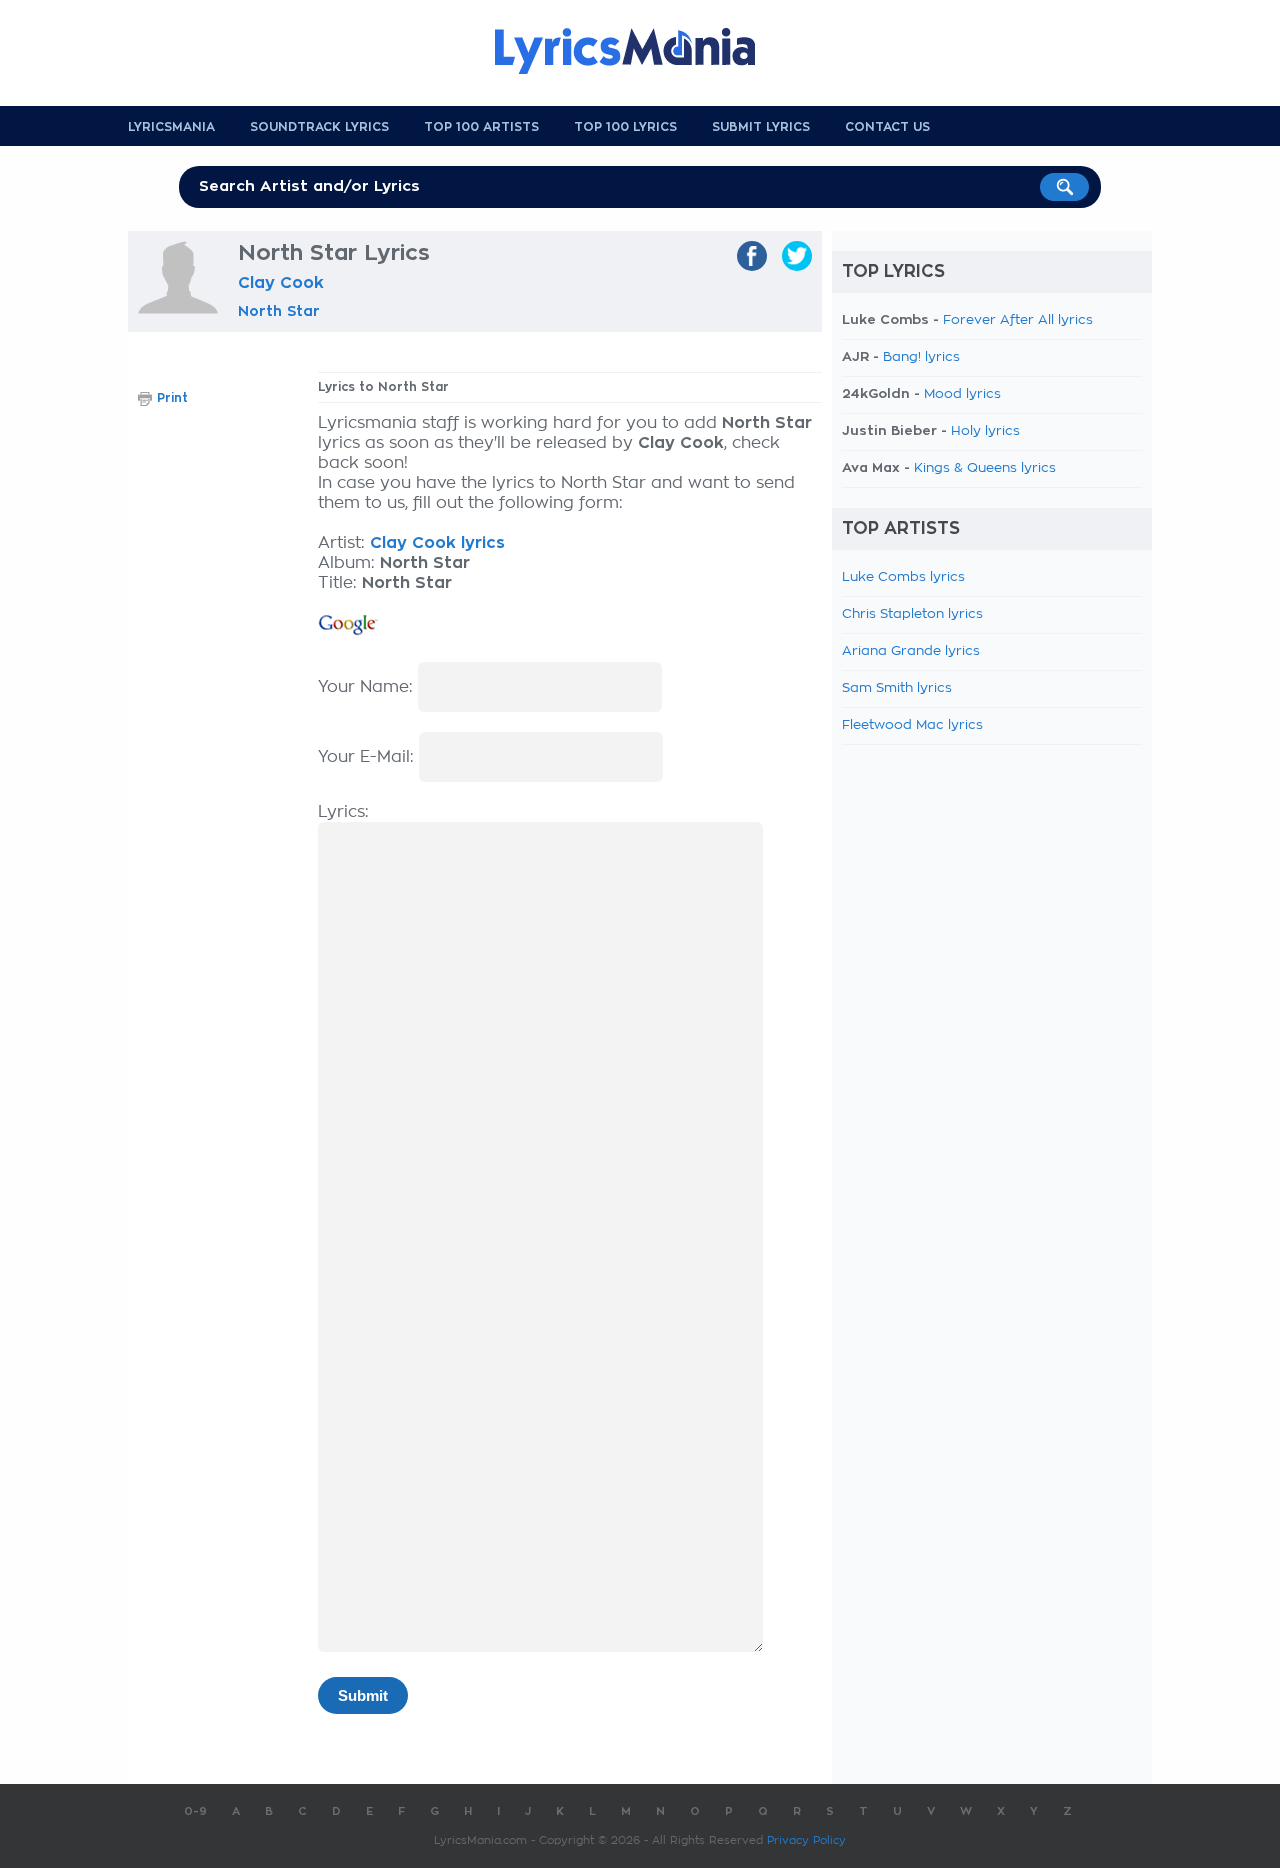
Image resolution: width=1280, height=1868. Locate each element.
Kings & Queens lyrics (985, 468)
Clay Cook (281, 283)
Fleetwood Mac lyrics (912, 725)
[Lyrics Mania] (640, 51)
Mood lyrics (962, 394)
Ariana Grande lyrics (911, 651)
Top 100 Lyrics (625, 127)
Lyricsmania (171, 127)
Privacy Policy (806, 1840)
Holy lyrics (985, 431)
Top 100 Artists (481, 127)
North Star (279, 311)
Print (172, 398)
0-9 (195, 1811)
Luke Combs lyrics (903, 577)
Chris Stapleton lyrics (912, 614)
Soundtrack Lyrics (319, 127)
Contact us (887, 127)
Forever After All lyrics (1018, 320)
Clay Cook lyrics (437, 543)
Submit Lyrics (761, 127)
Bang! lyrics (921, 357)
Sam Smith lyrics (897, 688)
